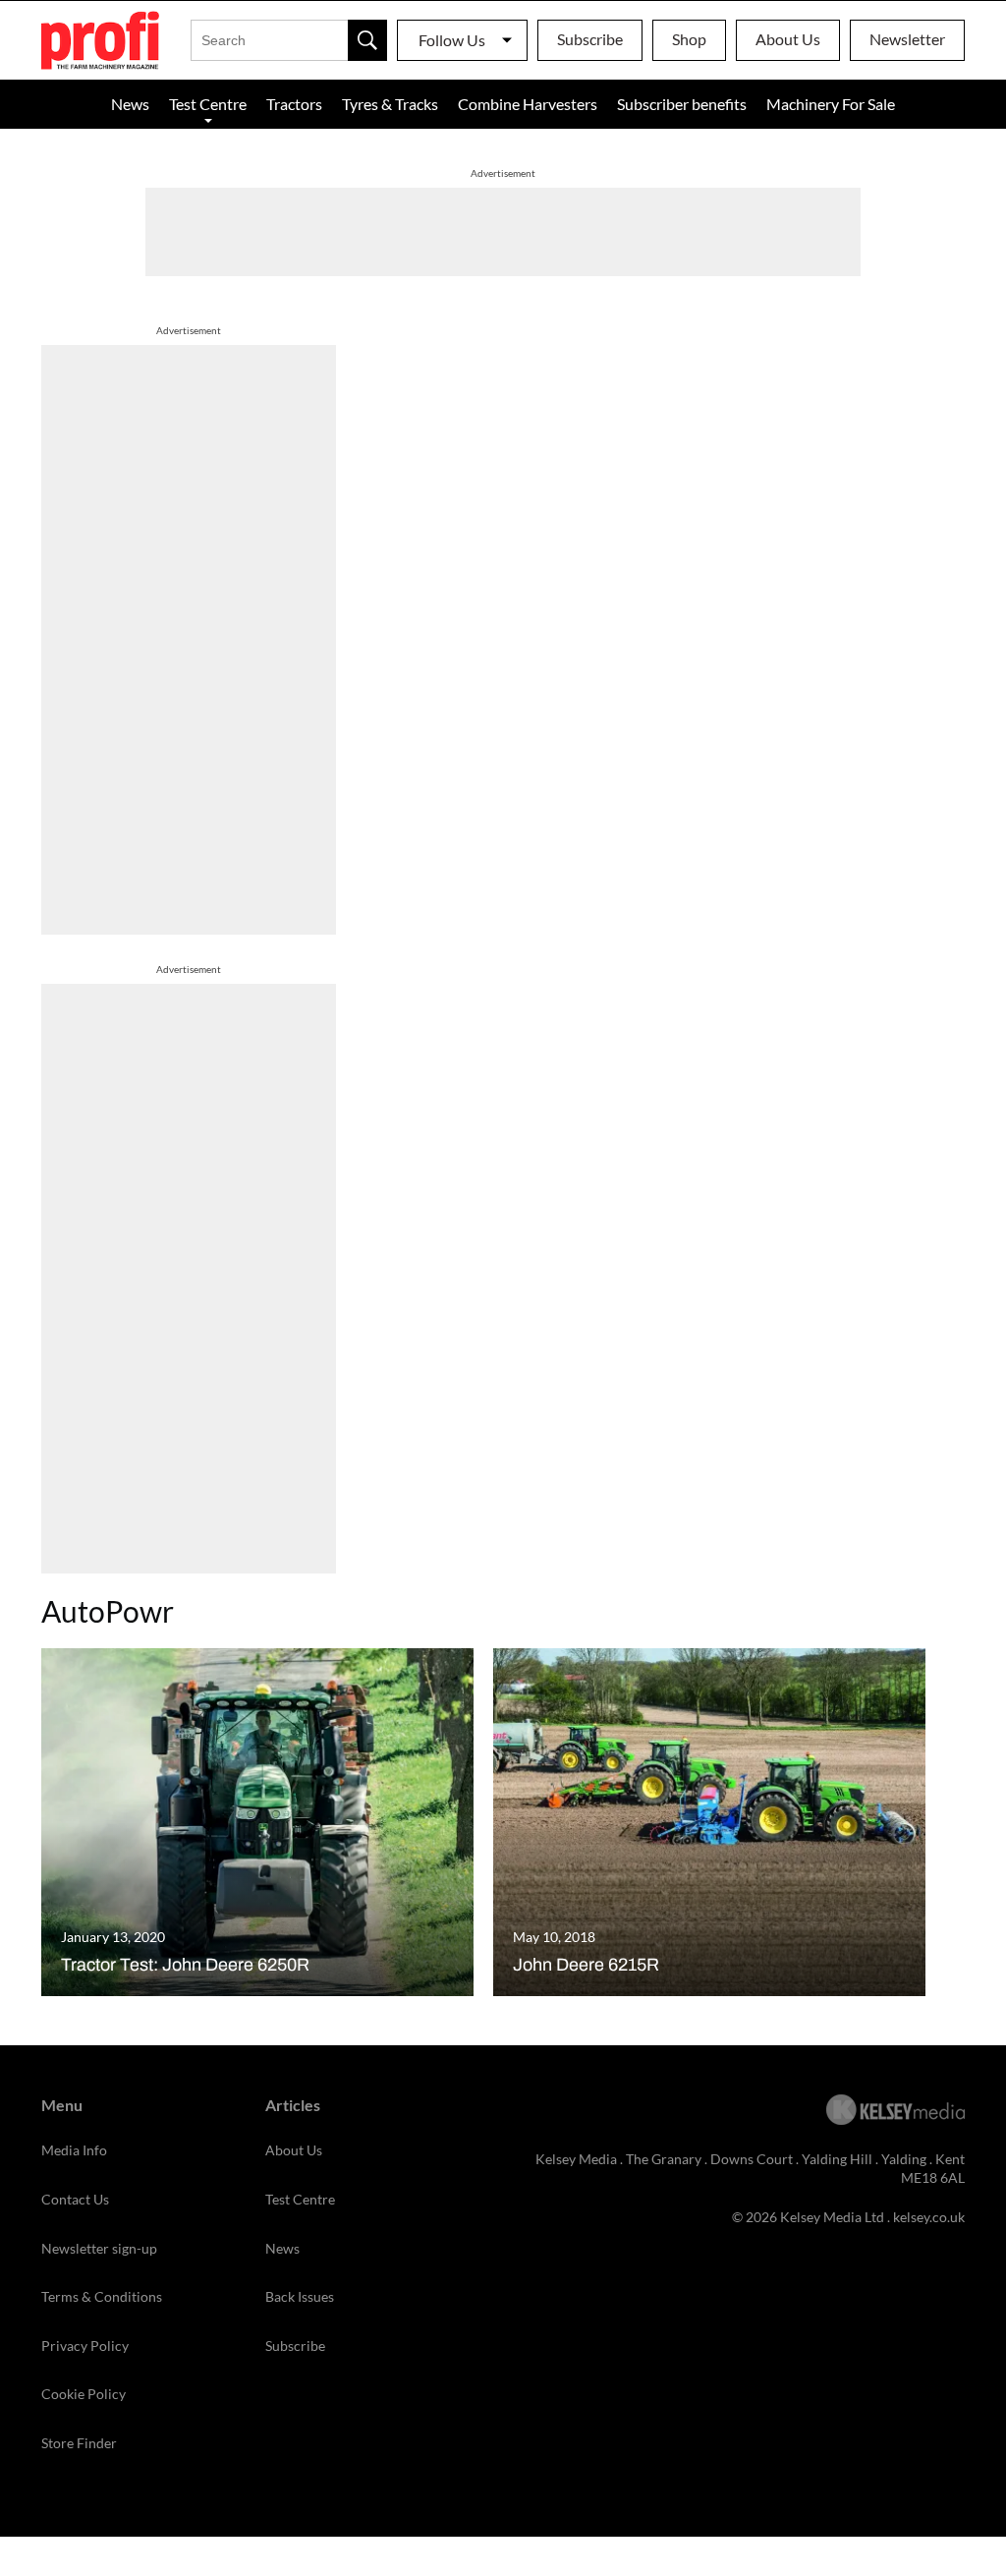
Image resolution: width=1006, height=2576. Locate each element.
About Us (788, 39)
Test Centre (208, 104)
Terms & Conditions (102, 2296)
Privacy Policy (85, 2346)
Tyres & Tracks (390, 104)
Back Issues (300, 2296)
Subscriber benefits (682, 104)
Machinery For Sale (831, 104)
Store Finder (79, 2443)
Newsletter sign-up (99, 2248)
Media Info (74, 2150)
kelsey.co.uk (929, 2217)
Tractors (294, 104)
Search (367, 40)
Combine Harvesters (528, 104)
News (130, 104)
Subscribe (590, 39)
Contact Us (75, 2199)
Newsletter (907, 39)
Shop (689, 39)
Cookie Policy (84, 2394)
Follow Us (452, 40)
